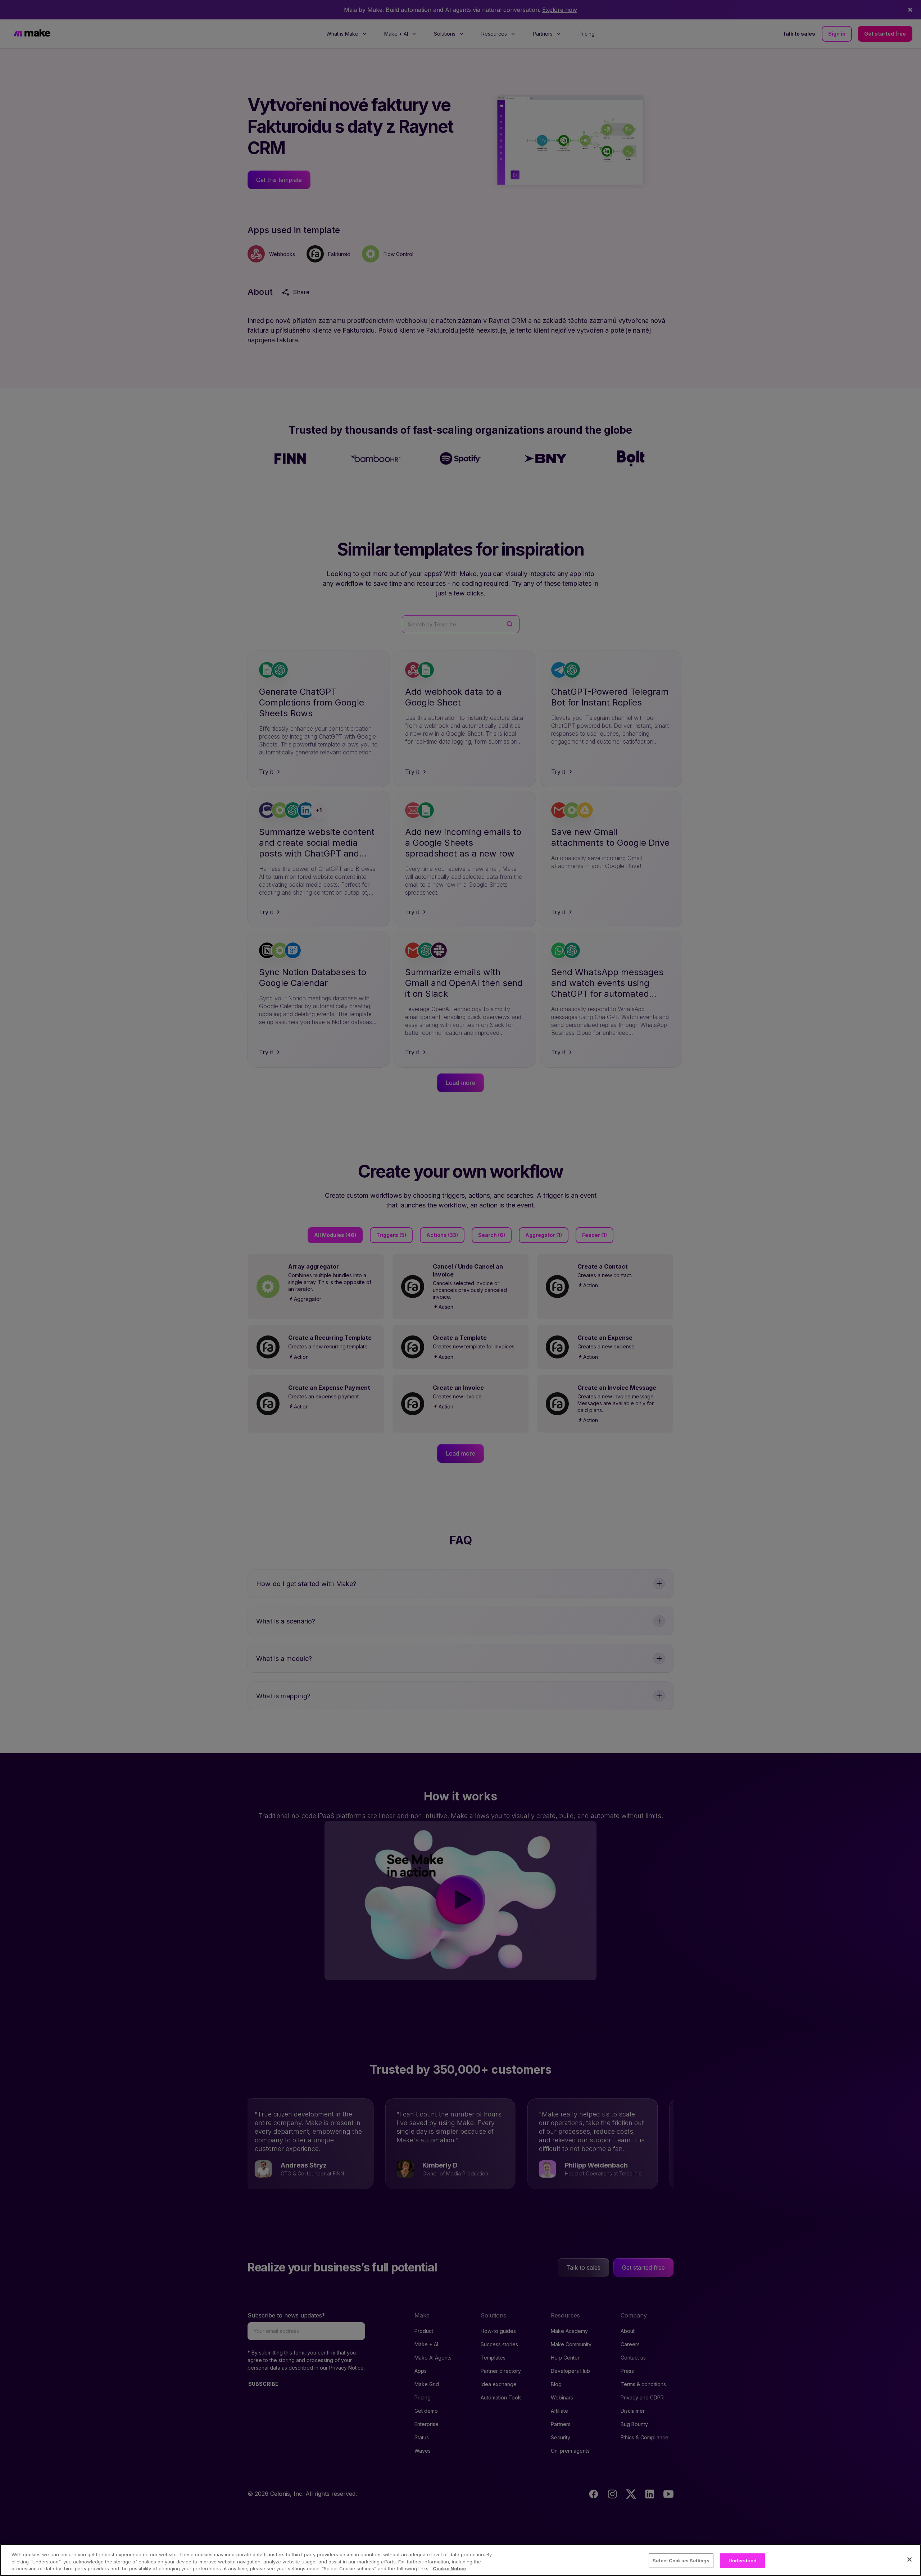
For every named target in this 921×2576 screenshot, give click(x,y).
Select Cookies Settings (681, 2560)
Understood (743, 2560)
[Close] (909, 2559)
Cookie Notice (449, 2568)
